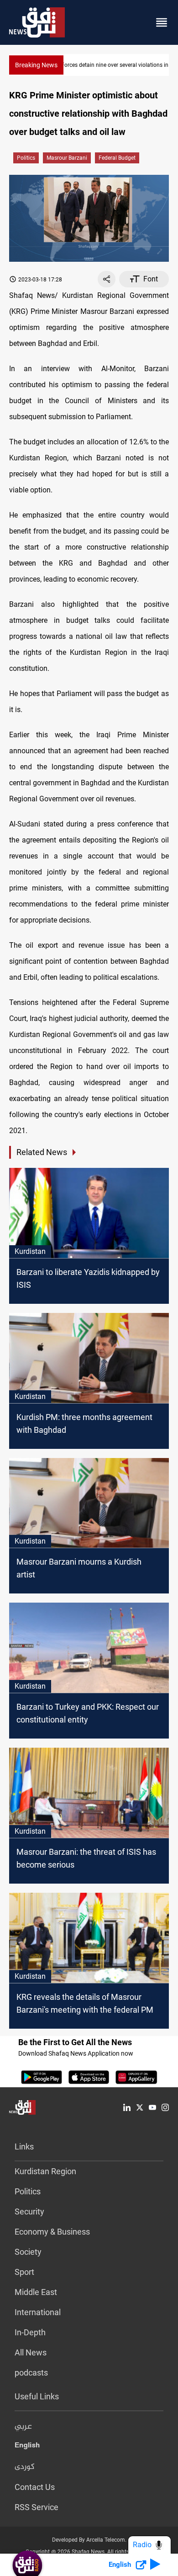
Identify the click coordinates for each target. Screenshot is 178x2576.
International (38, 2312)
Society (28, 2252)
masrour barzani (67, 158)
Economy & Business (52, 2232)
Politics (26, 158)
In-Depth (30, 2332)
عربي (23, 2427)
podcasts (31, 2373)
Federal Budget (117, 158)
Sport (24, 2272)
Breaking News (36, 65)
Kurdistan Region (45, 2171)
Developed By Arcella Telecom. (89, 2540)
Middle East (36, 2292)
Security (29, 2211)
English (27, 2447)
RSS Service (37, 2507)
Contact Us (35, 2487)
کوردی (25, 2467)
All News (31, 2352)
